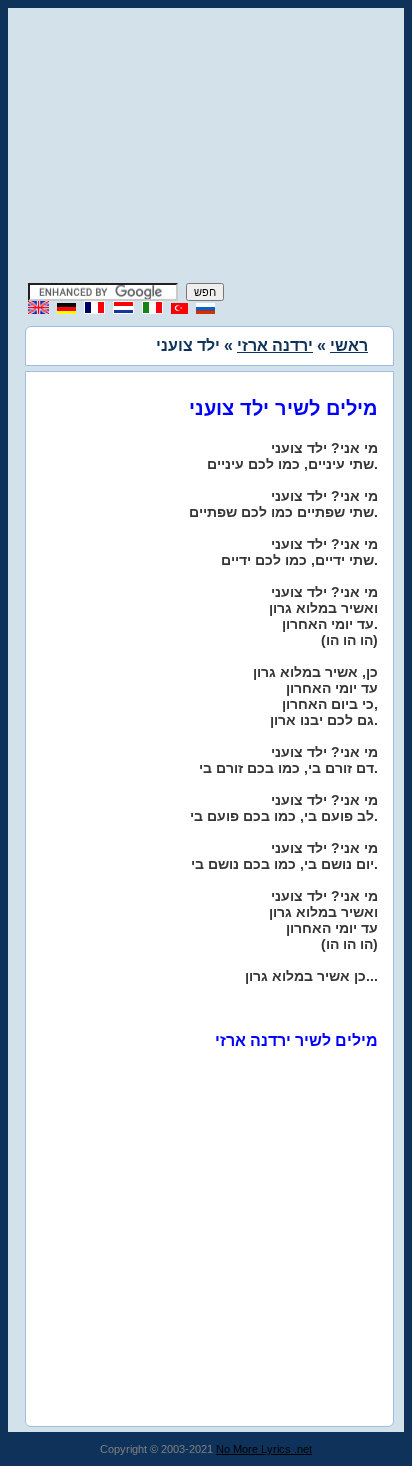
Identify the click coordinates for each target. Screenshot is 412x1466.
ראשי (349, 345)
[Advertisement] (206, 148)
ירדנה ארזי (275, 345)
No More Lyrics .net (264, 1449)
